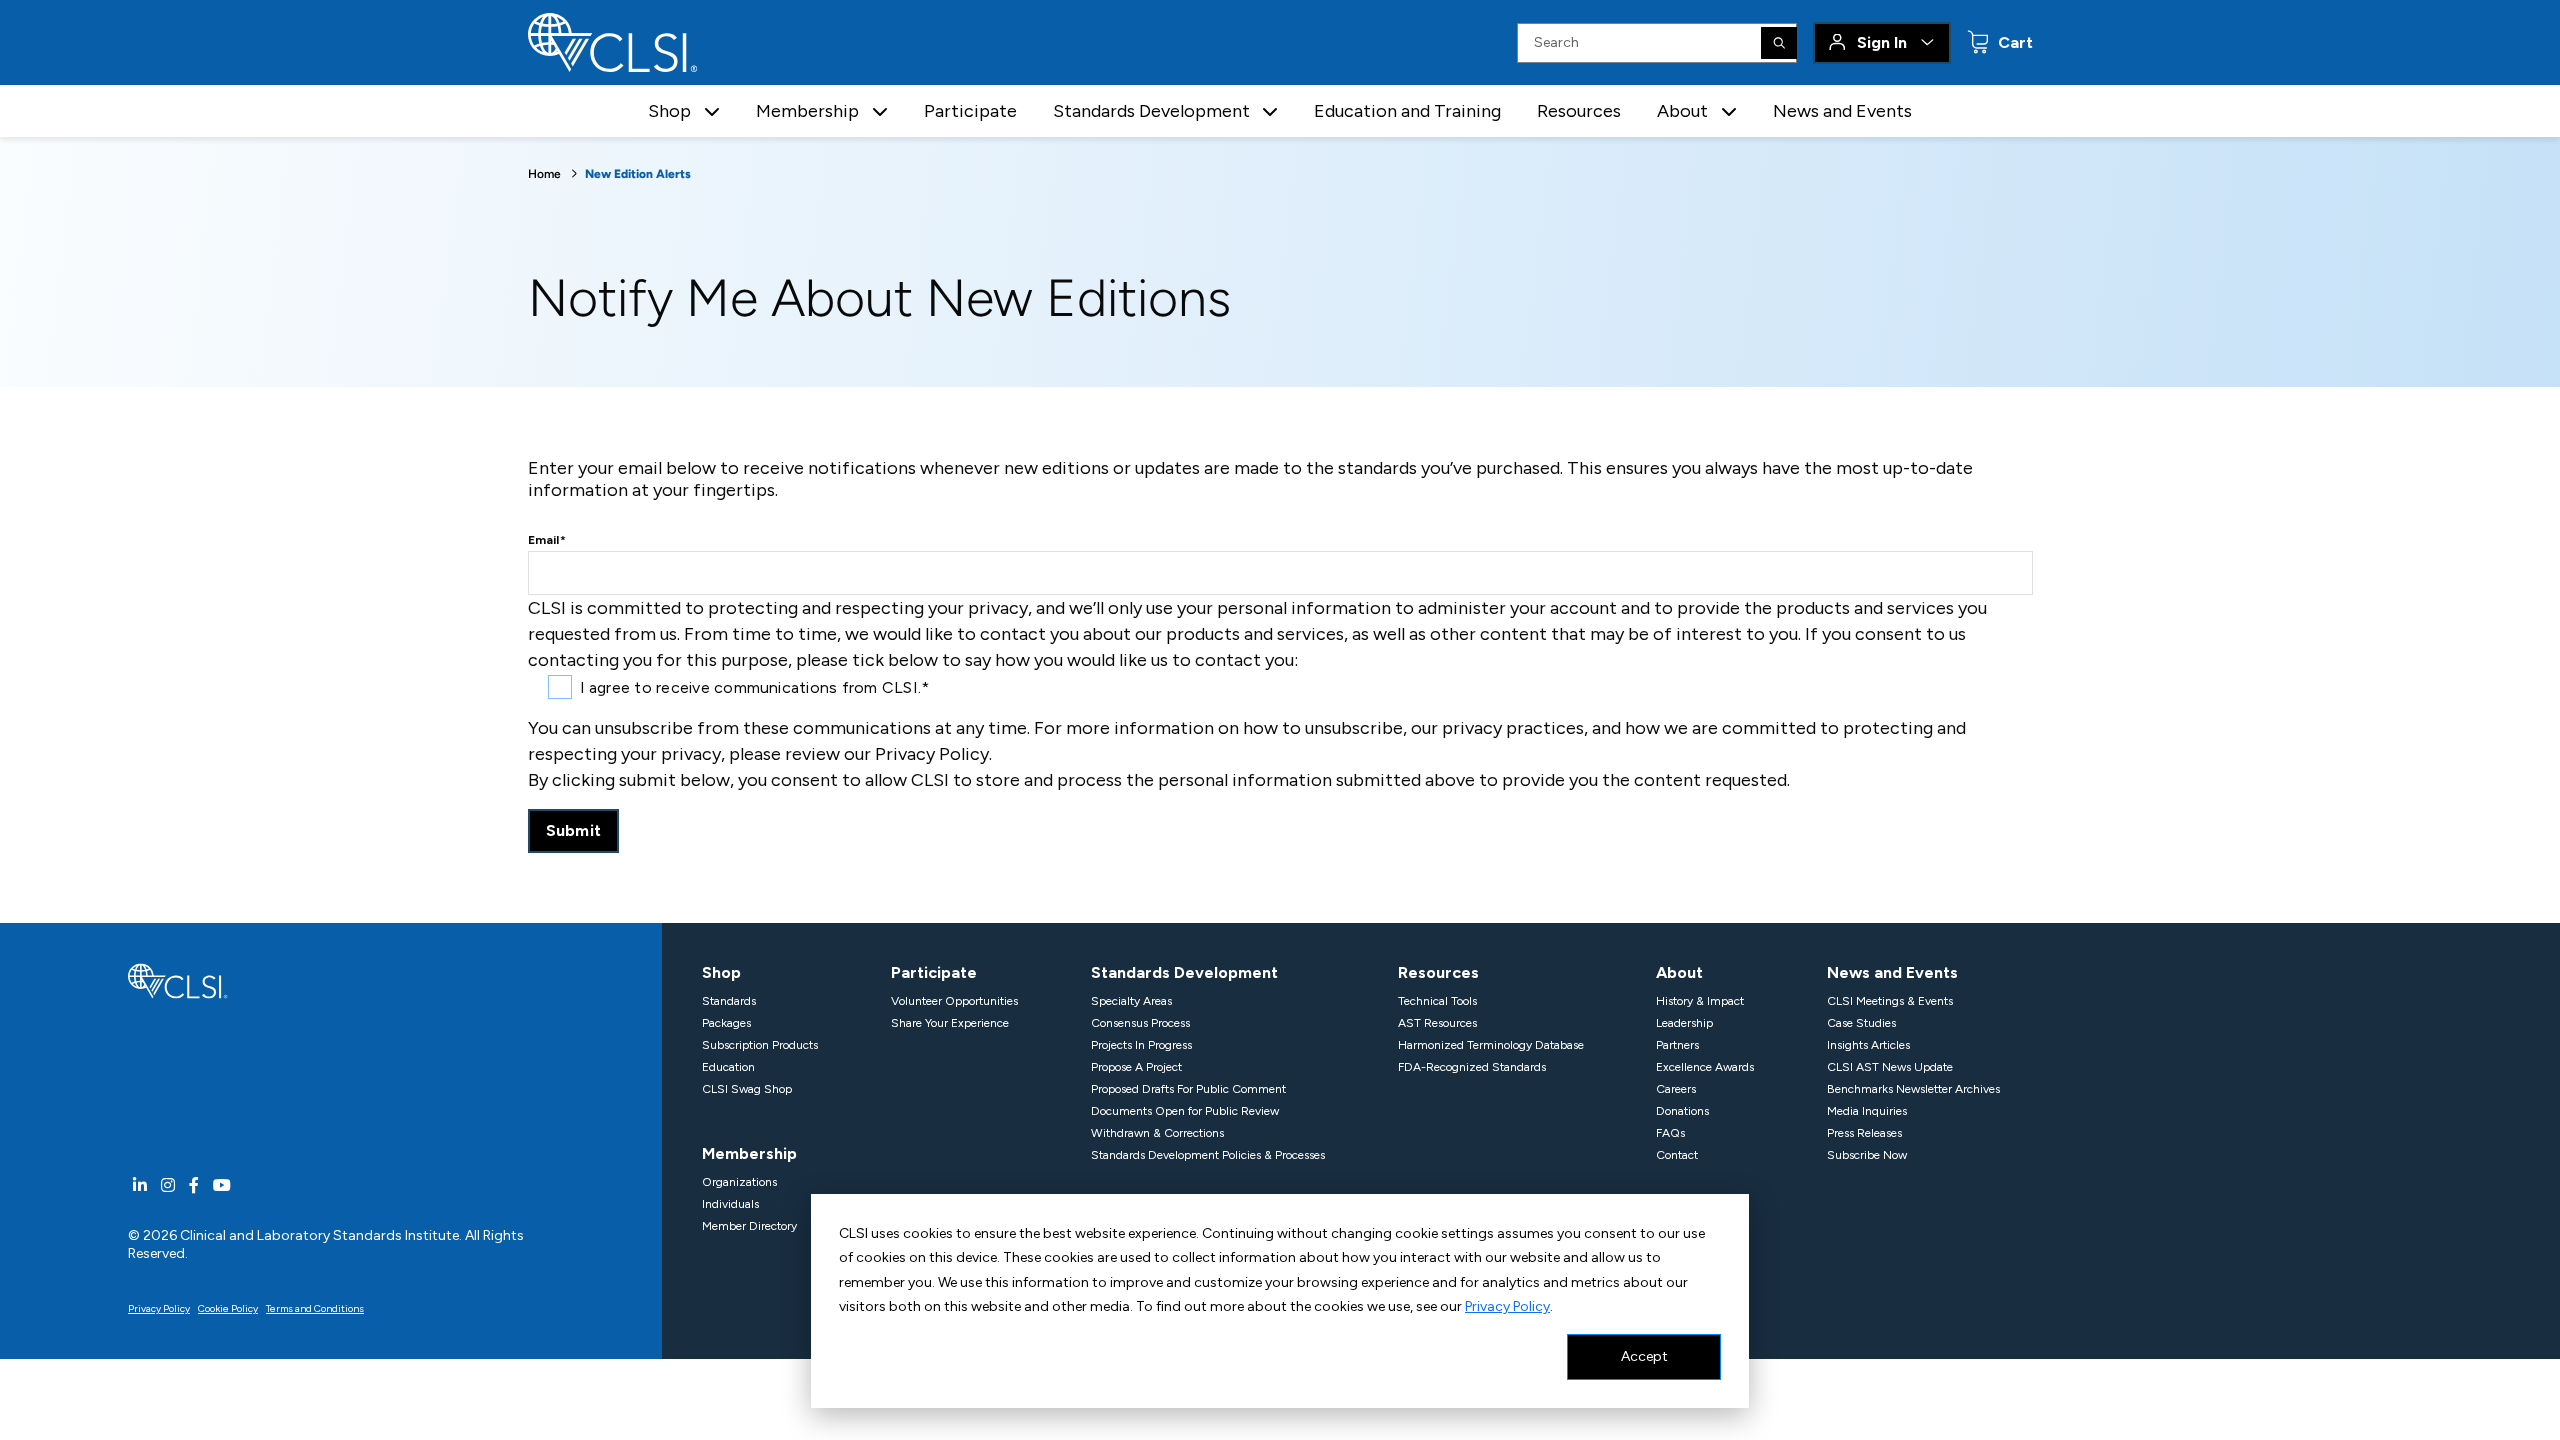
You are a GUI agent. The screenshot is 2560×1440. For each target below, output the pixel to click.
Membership (749, 1153)
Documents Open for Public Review (1185, 1111)
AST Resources (1437, 1023)
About (1679, 972)
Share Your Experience (950, 1023)
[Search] (1779, 43)
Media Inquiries (1867, 1111)
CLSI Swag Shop (747, 1089)
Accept (1644, 1356)
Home (544, 174)
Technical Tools (1437, 1001)
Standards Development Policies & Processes (1208, 1155)
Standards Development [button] (1151, 111)
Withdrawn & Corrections (1157, 1133)
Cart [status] (2013, 42)
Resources (1579, 111)
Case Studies (1861, 1023)
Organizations (739, 1182)
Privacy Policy (1507, 1306)
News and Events (1842, 111)
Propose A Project (1136, 1067)
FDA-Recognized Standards (1472, 1067)
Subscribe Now (1867, 1155)
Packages (726, 1023)
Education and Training (1407, 111)
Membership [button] (807, 111)
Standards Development (1184, 972)
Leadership (1684, 1023)
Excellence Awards (1705, 1067)
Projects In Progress (1141, 1045)
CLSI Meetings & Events (1890, 1001)
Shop (721, 972)
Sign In (1882, 42)
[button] (712, 111)
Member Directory (749, 1226)
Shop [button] (669, 111)
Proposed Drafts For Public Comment (1188, 1089)
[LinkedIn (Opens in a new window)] (140, 1185)
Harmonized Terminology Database (1491, 1045)
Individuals (730, 1204)
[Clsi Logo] (178, 979)
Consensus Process (1140, 1023)
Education (728, 1067)
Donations (1682, 1111)
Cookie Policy (228, 1308)
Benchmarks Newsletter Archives (1913, 1089)
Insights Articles (1868, 1045)
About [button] (1682, 111)
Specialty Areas (1131, 1001)
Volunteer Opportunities (954, 1001)
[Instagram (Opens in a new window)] (168, 1185)
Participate (970, 111)
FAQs (1670, 1133)
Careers (1676, 1089)
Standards (729, 1001)
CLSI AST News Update (1890, 1067)
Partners (1677, 1045)
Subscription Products (760, 1045)
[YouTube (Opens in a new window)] (222, 1185)
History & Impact (1700, 1001)
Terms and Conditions (315, 1308)
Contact (1677, 1155)
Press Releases (1864, 1133)
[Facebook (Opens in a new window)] (194, 1185)
